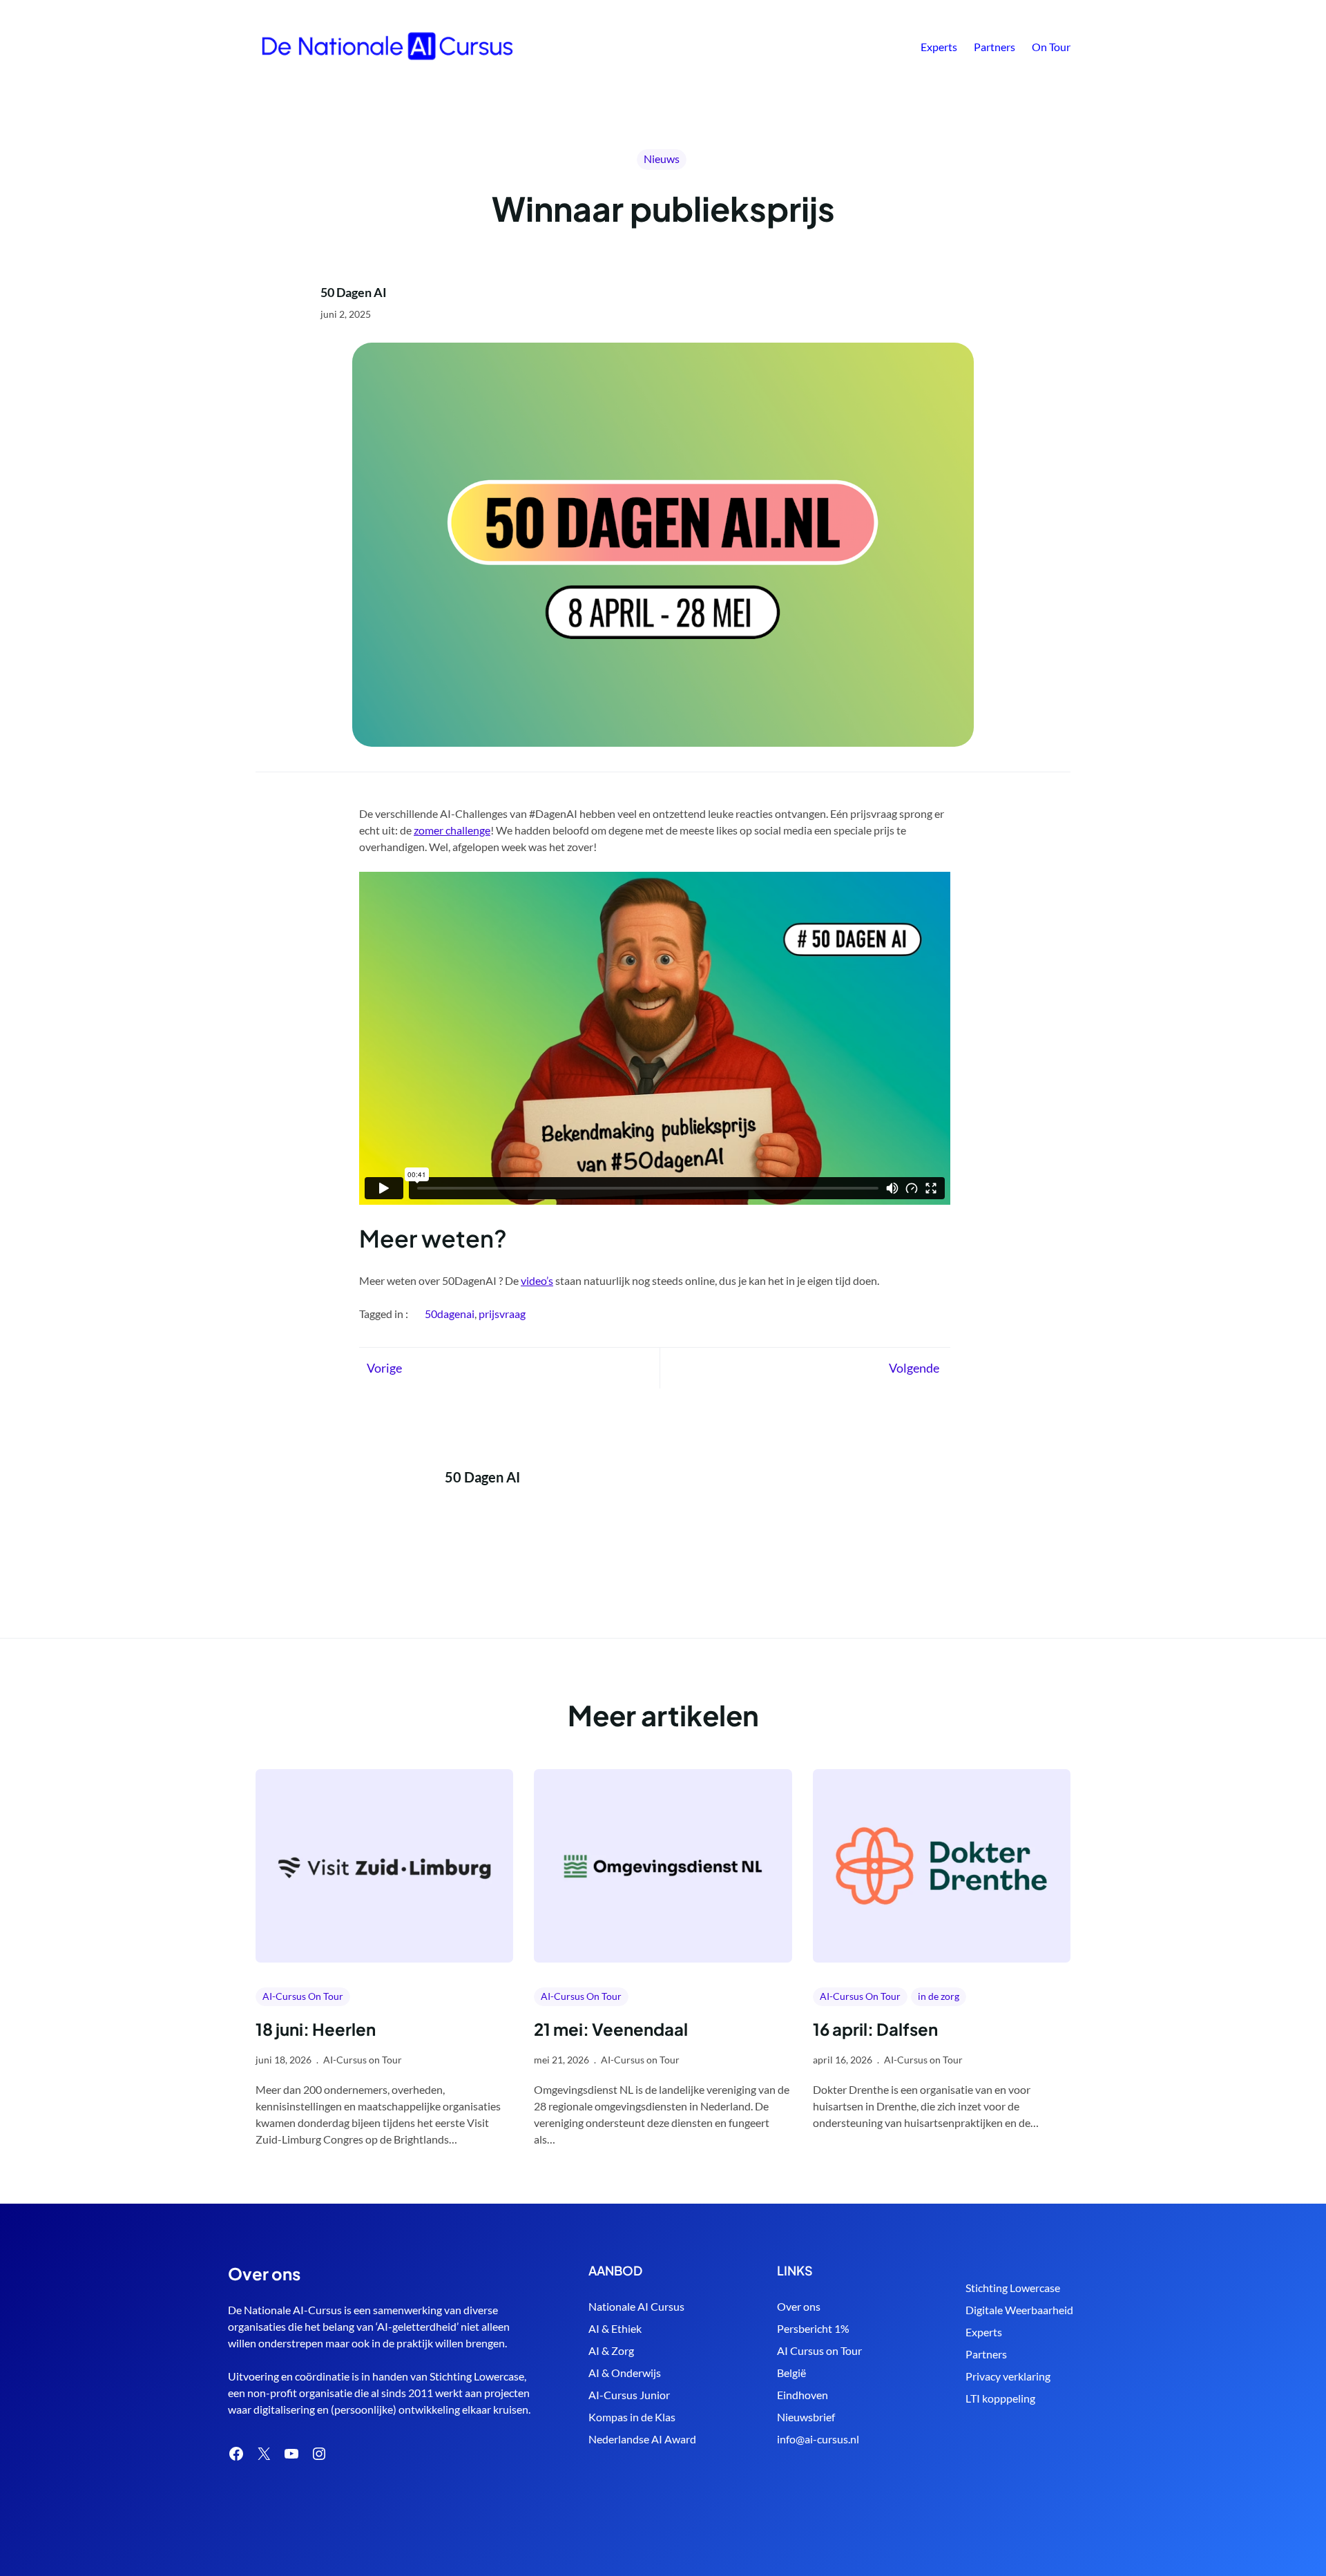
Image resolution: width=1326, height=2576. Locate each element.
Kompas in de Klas (632, 2417)
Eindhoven (803, 2395)
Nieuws (662, 159)
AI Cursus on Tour (819, 2350)
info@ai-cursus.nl (818, 2439)
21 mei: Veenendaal (611, 2029)
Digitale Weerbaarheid (1019, 2310)
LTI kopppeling (1000, 2398)
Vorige (384, 1368)
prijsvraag (502, 1314)
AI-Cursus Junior (629, 2395)
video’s (537, 1280)
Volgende (914, 1368)
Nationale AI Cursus (636, 2306)
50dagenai (450, 1314)
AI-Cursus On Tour (303, 1996)
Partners (986, 2354)
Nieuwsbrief (806, 2417)
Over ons (799, 2306)
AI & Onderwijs (625, 2373)
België (791, 2373)
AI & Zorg (611, 2350)
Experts (984, 2332)
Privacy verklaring (1008, 2376)
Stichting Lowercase (1013, 2288)
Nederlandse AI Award (642, 2439)
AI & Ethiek (615, 2328)
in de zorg (939, 1996)
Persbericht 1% (813, 2328)
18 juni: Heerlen (316, 2029)
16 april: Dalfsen (875, 2029)
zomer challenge (452, 830)
